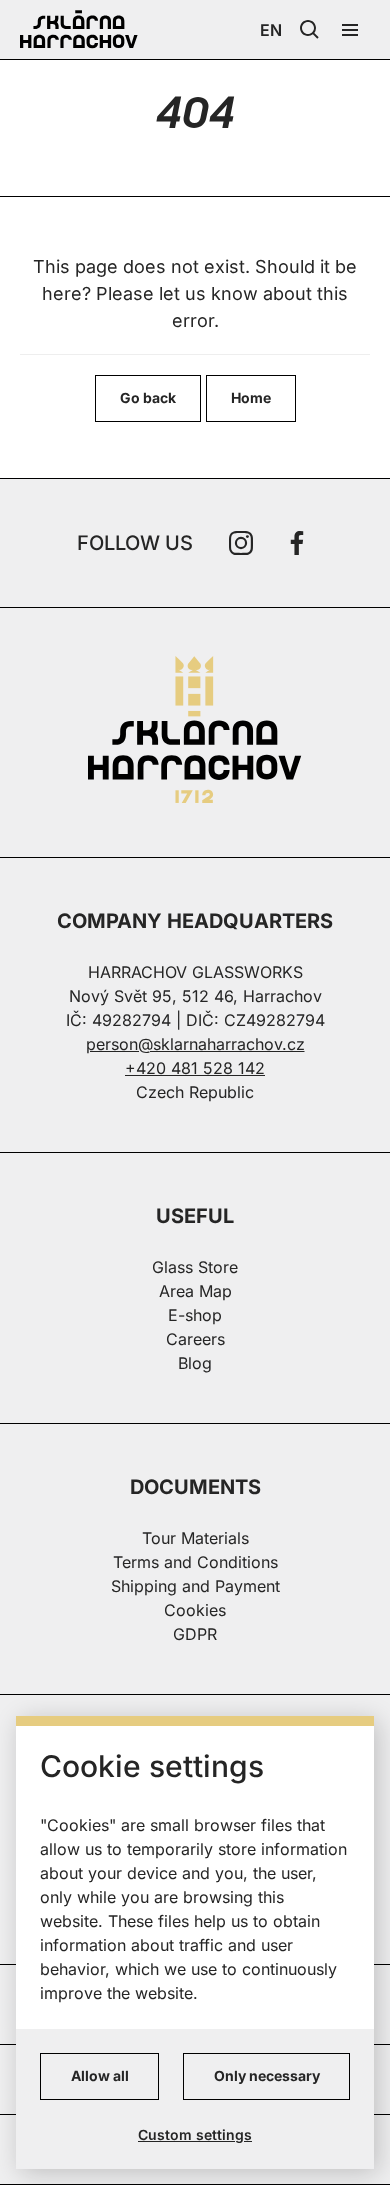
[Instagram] (241, 543)
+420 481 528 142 (195, 1068)
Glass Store (195, 1267)
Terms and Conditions (195, 1562)
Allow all (100, 2075)
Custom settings (195, 2134)
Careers (195, 1339)
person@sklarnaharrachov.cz (195, 1044)
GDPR (195, 1634)
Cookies (195, 1610)
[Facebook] (297, 543)
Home (251, 397)
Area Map (195, 1291)
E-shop (195, 1315)
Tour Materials (195, 1538)
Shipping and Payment (195, 1586)
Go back (148, 397)
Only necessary (267, 2075)
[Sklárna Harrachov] (195, 732)
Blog (195, 1363)
